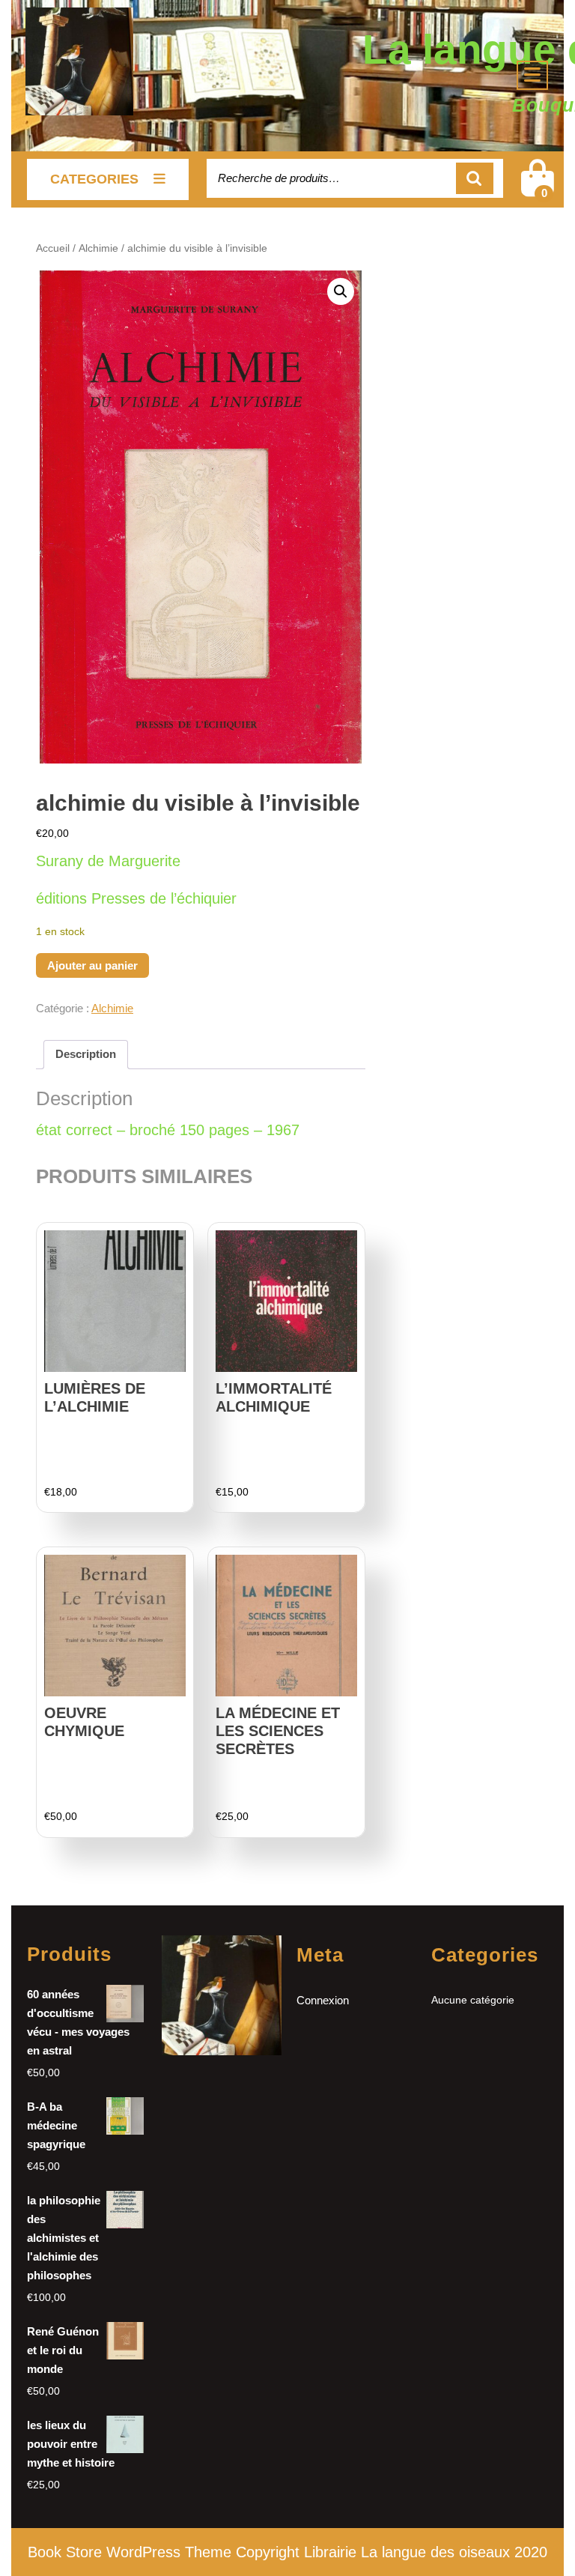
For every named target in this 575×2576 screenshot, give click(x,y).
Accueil (53, 248)
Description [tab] (86, 1054)
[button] (341, 291)
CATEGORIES (94, 179)
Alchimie (98, 248)
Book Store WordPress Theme (130, 2552)
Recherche (475, 179)
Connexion (323, 2000)
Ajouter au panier (92, 965)
